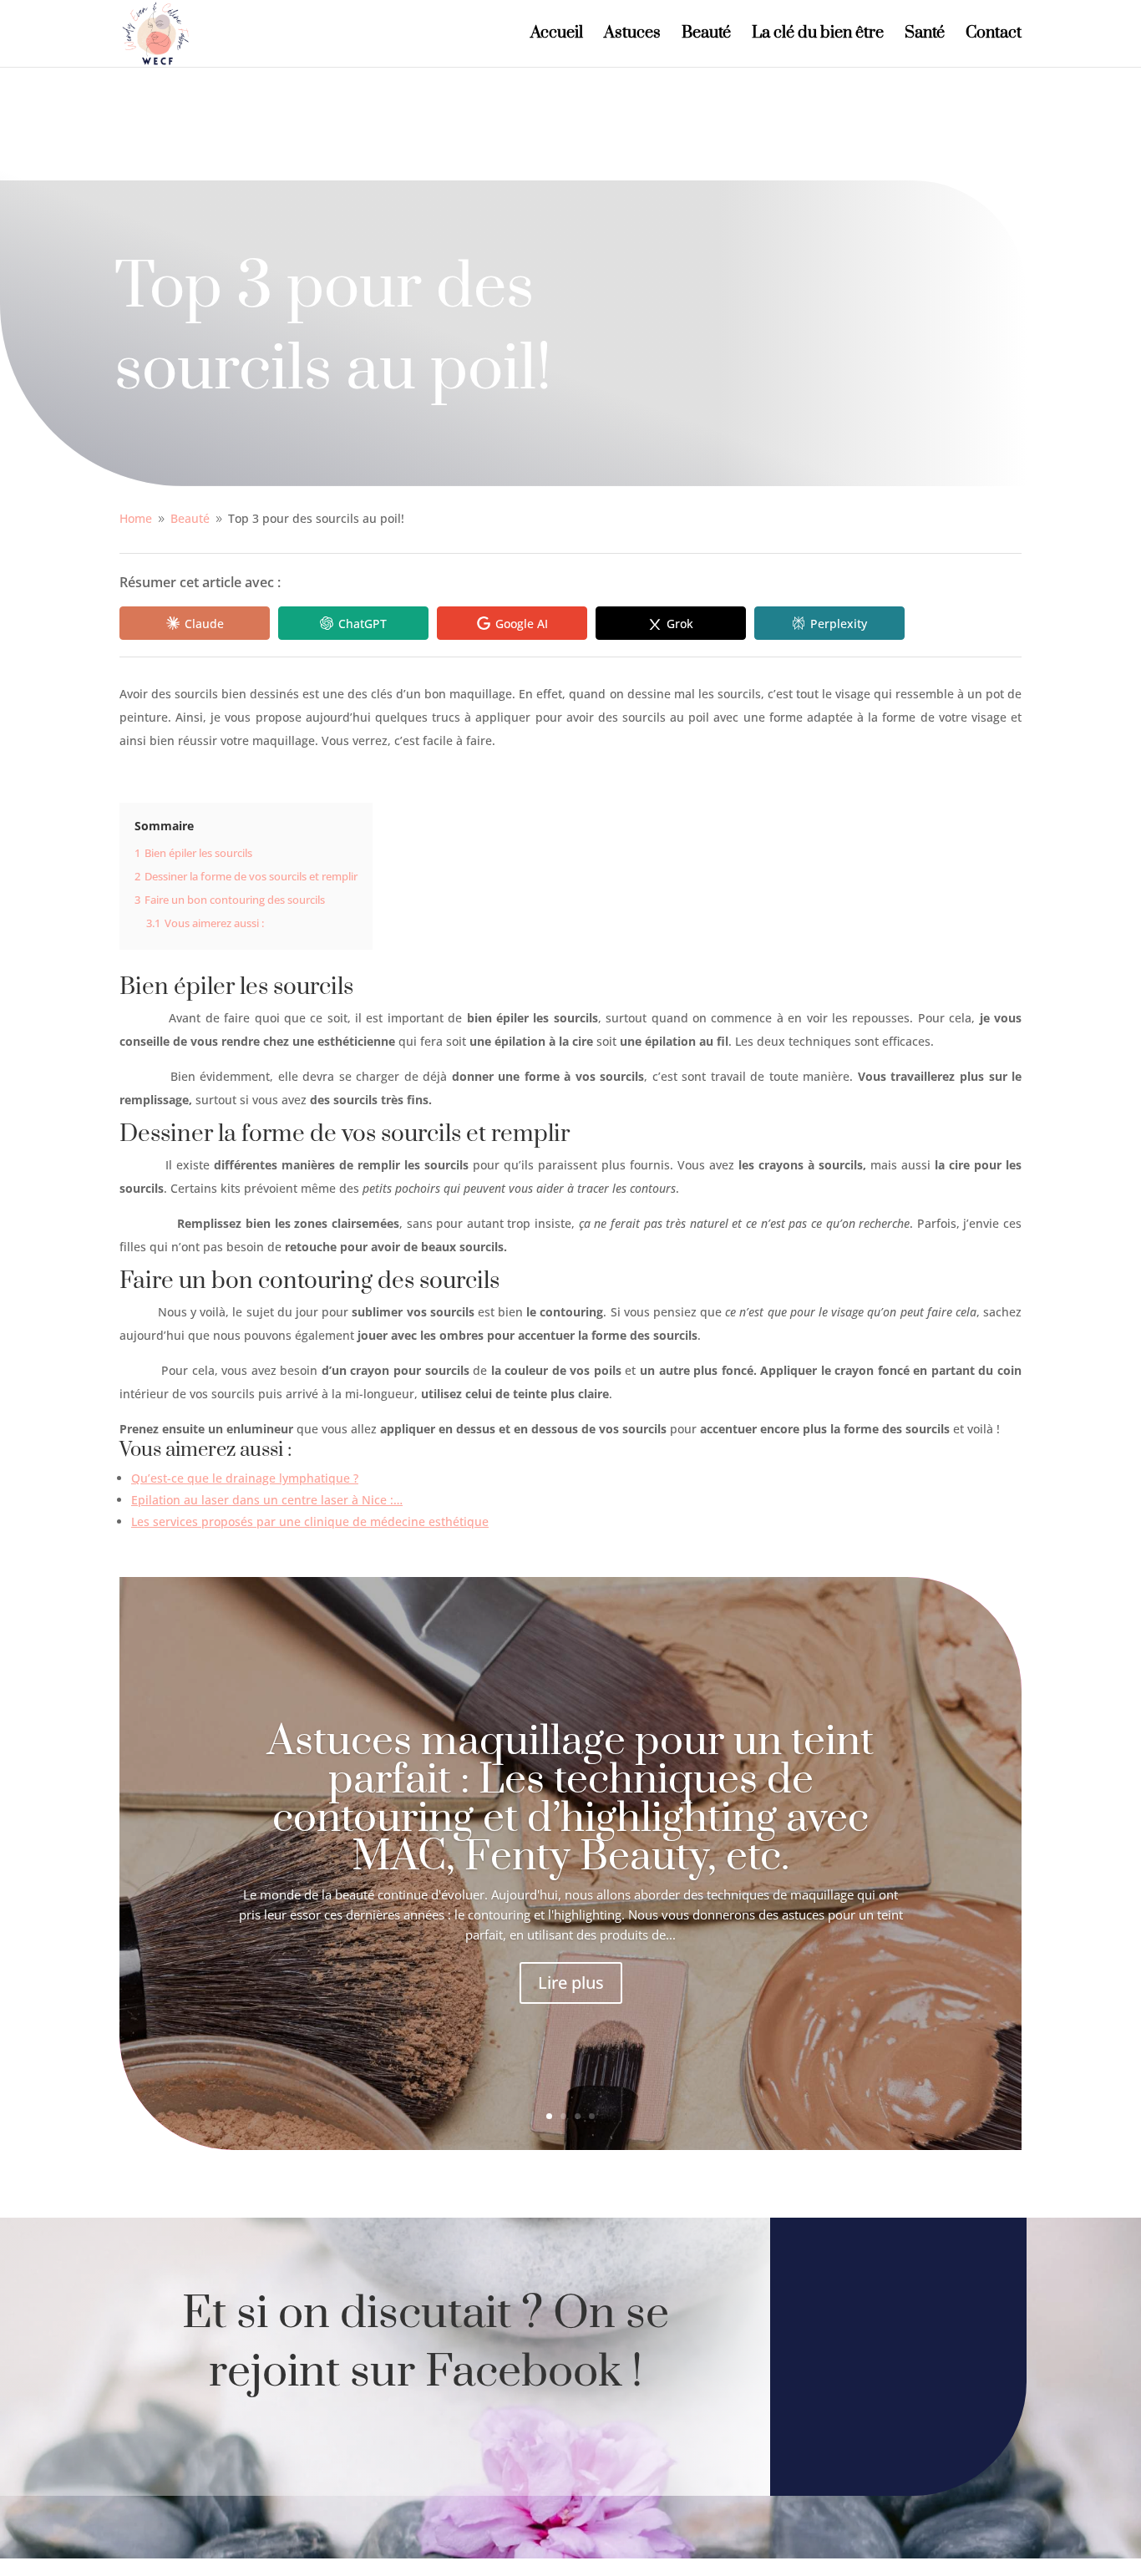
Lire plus (571, 1983)
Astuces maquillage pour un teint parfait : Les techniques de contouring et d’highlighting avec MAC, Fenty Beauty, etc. (570, 1800)
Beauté (706, 35)
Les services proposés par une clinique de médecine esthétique (310, 1521)
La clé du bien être (818, 35)
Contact (994, 35)
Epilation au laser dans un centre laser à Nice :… (267, 1500)
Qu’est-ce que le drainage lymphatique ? (245, 1478)
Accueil (557, 35)
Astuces (632, 35)
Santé (925, 35)
